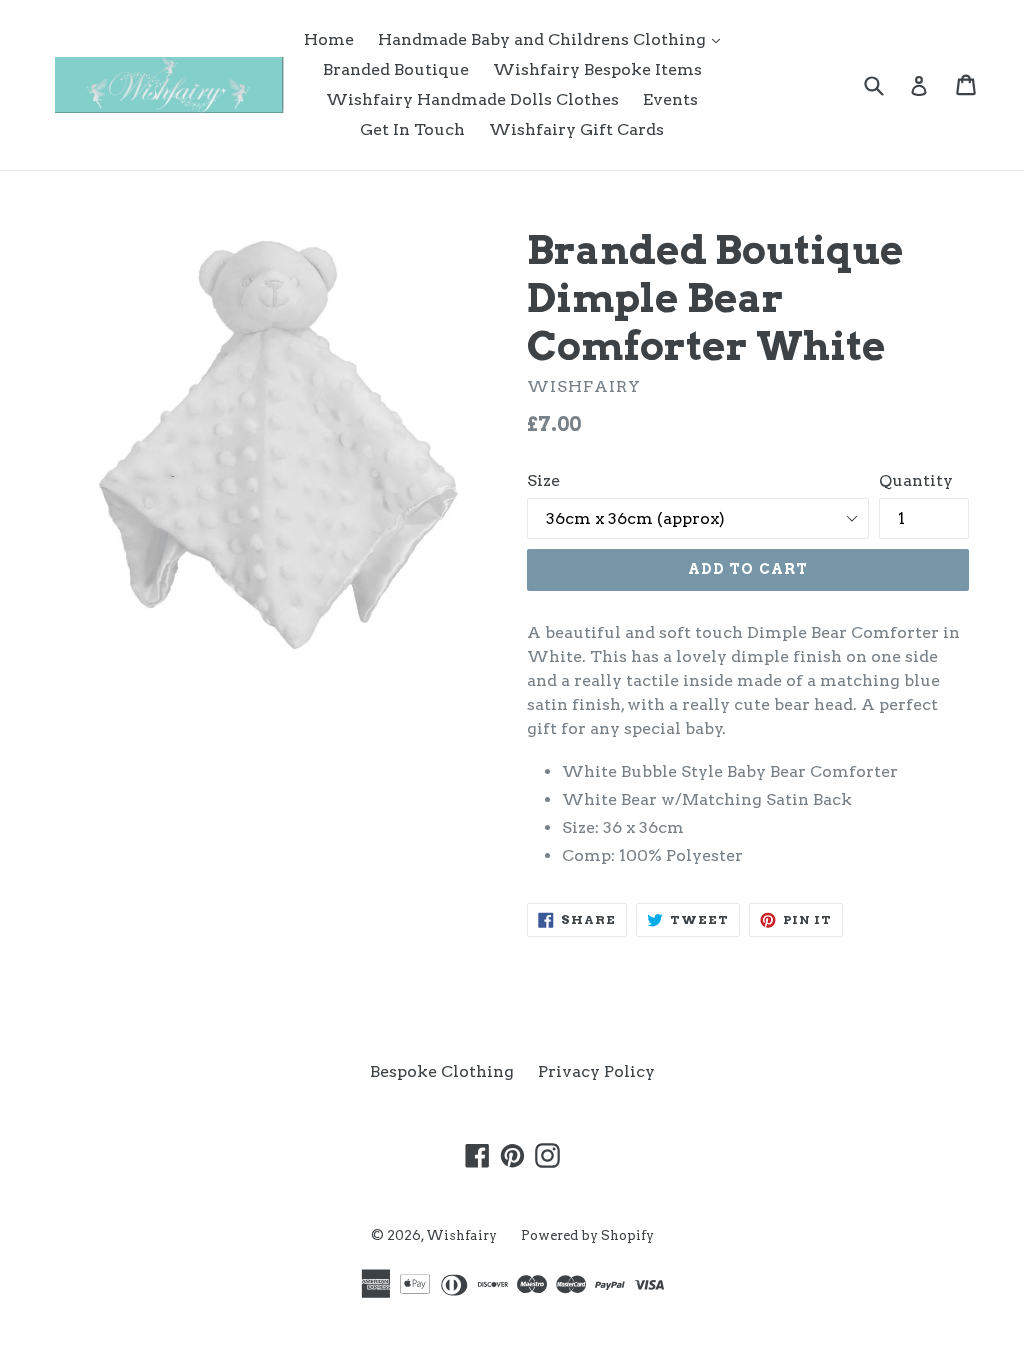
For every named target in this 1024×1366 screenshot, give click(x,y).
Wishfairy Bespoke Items (597, 69)
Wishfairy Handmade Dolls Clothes (472, 99)
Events (670, 99)
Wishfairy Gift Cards (576, 129)
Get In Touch (412, 129)
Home (329, 39)
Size (543, 480)
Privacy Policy (596, 1071)
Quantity (916, 480)
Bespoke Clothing (442, 1071)
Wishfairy (461, 1235)
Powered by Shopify (587, 1235)
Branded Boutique (396, 69)
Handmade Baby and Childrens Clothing (554, 39)
